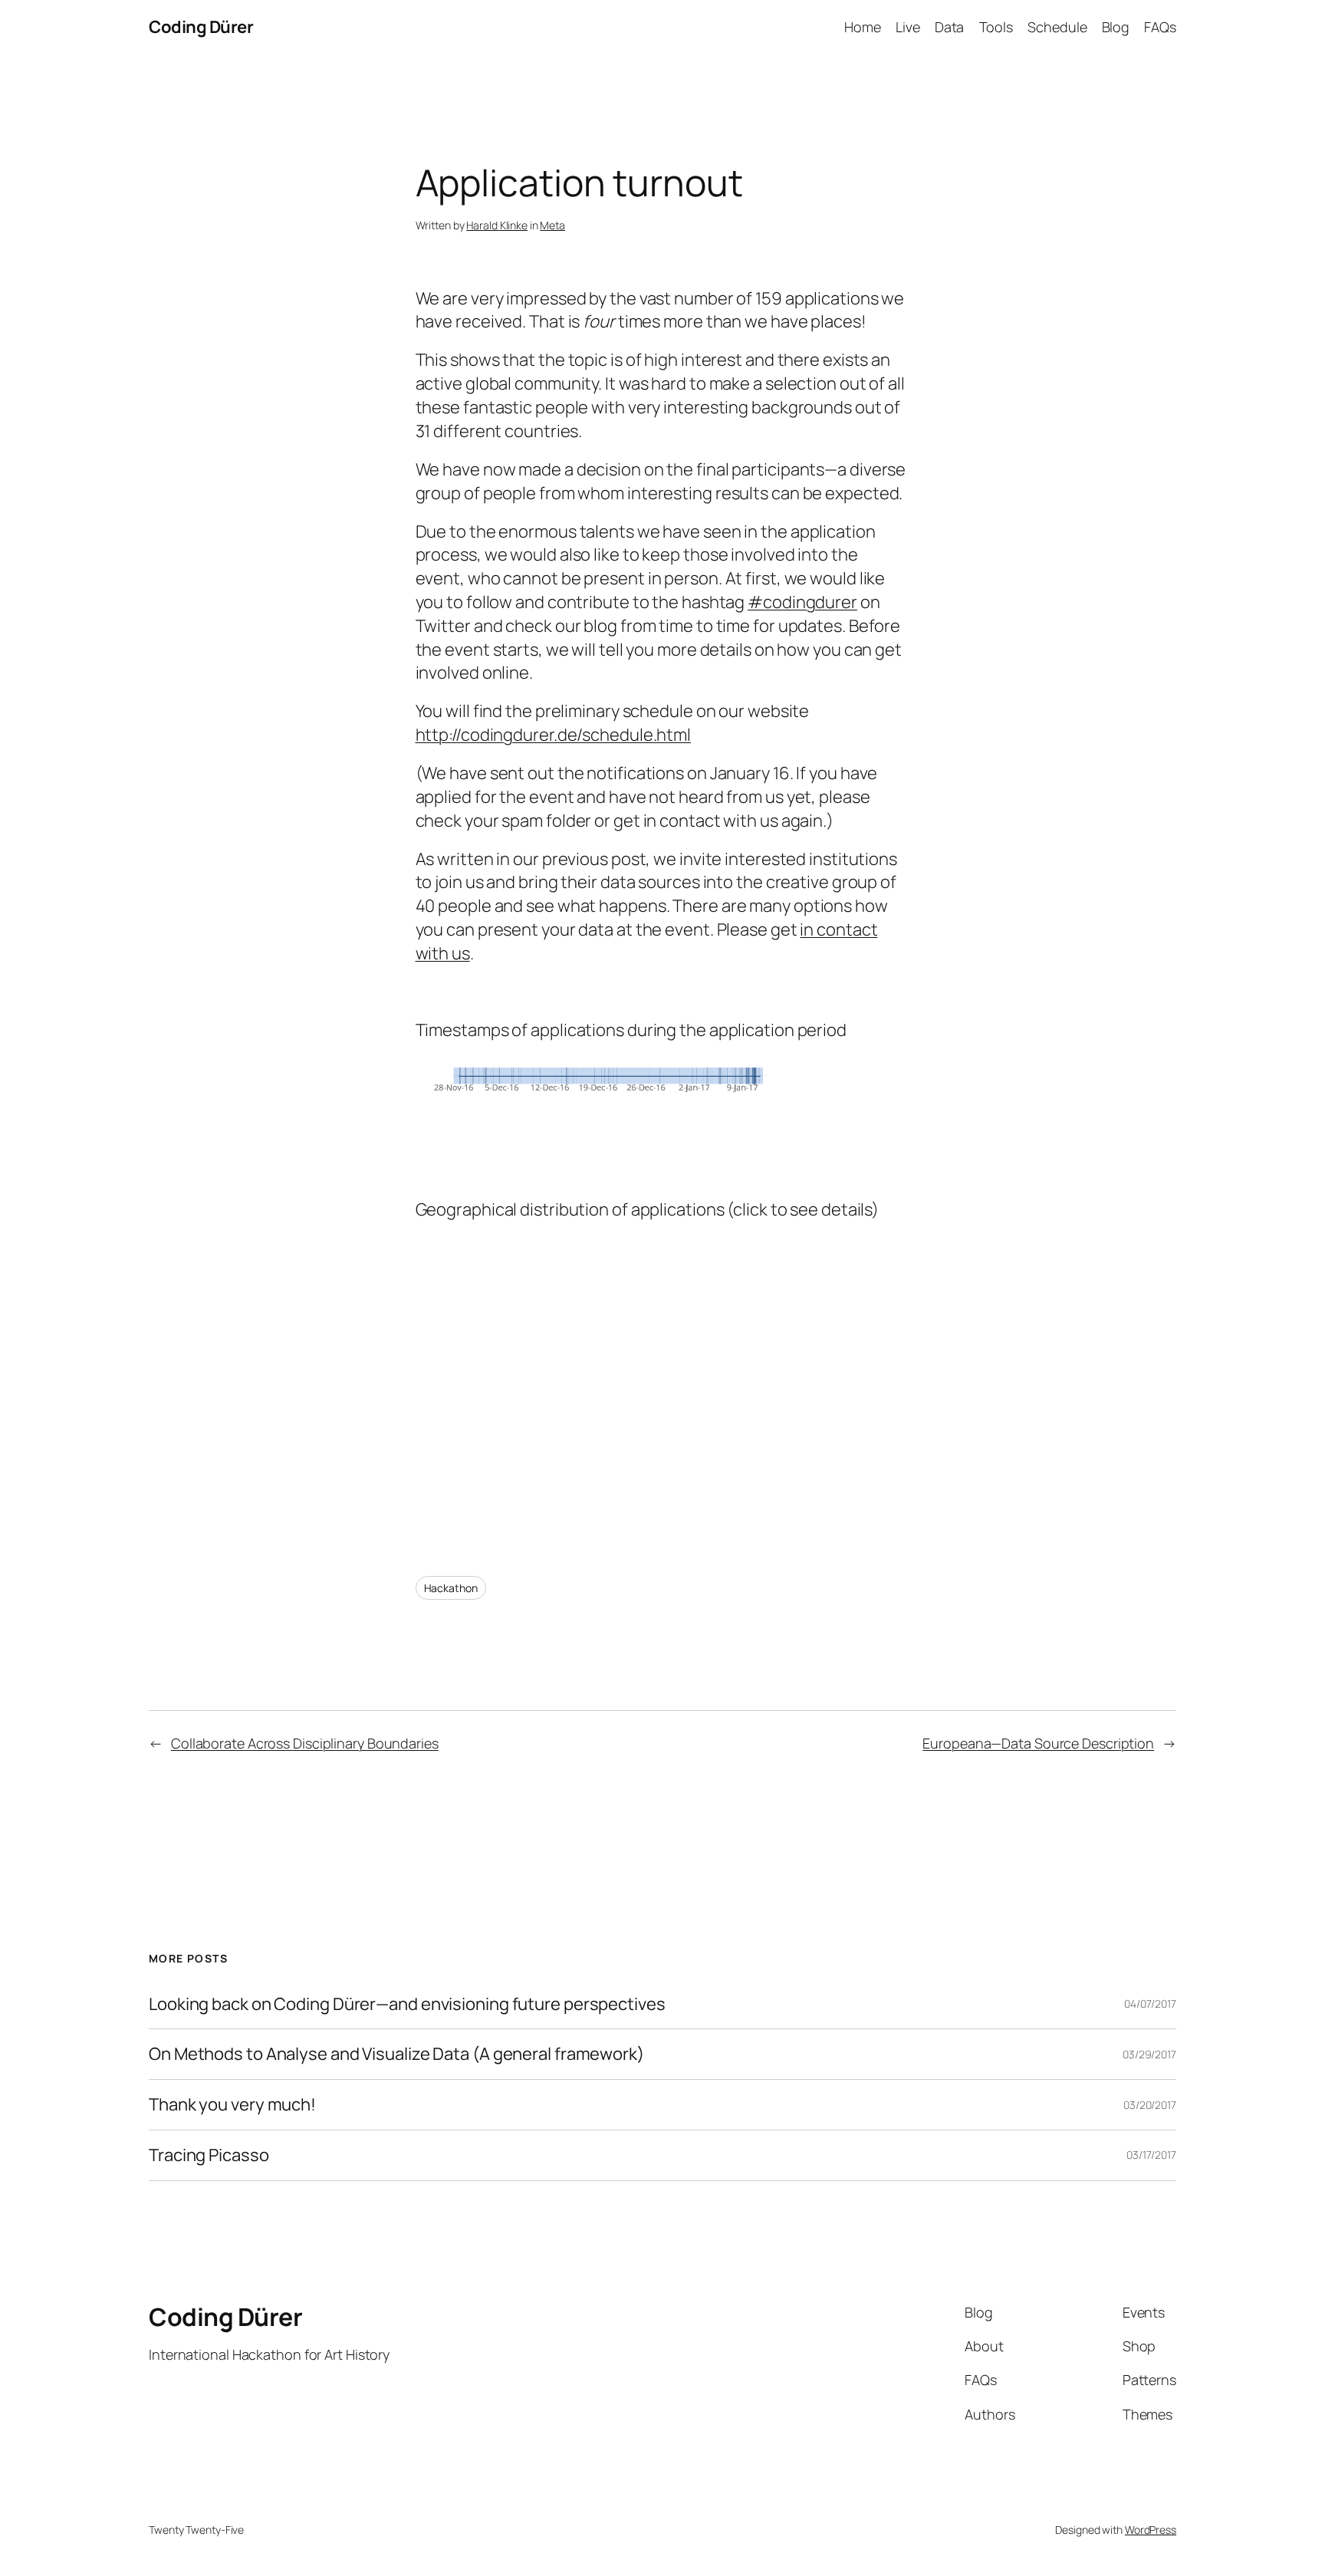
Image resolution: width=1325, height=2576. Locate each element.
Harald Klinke (497, 225)
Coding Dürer (201, 27)
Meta (552, 225)
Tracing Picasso (209, 2155)
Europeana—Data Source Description (1038, 1743)
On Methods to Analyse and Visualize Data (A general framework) (396, 2054)
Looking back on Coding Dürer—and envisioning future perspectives (407, 2004)
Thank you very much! (232, 2105)
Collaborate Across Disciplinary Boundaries (305, 1743)
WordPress (1151, 2530)
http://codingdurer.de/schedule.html (554, 735)
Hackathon (451, 1588)
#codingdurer (802, 602)
